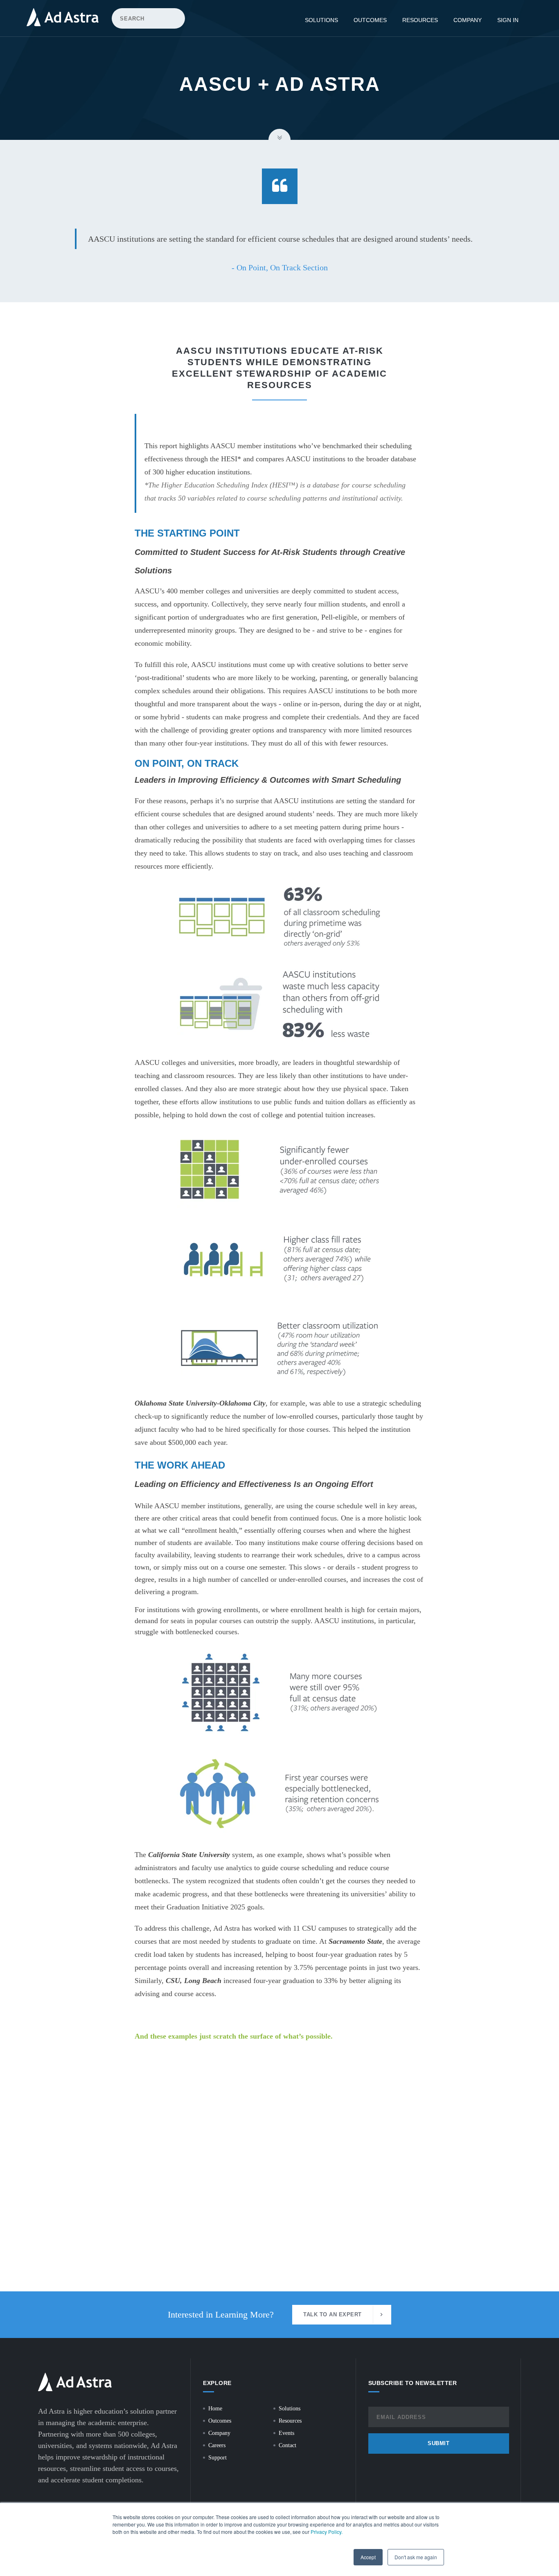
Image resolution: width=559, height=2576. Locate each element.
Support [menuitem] (218, 2458)
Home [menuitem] (215, 2409)
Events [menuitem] (286, 2433)
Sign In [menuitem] (508, 20)
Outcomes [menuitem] (370, 20)
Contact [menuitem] (287, 2445)
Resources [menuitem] (420, 20)
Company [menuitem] (468, 20)
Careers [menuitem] (217, 2445)
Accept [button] (368, 2557)
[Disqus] (279, 2186)
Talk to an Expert (332, 2314)
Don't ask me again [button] (416, 2557)
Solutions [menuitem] (321, 20)
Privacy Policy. (327, 2532)
